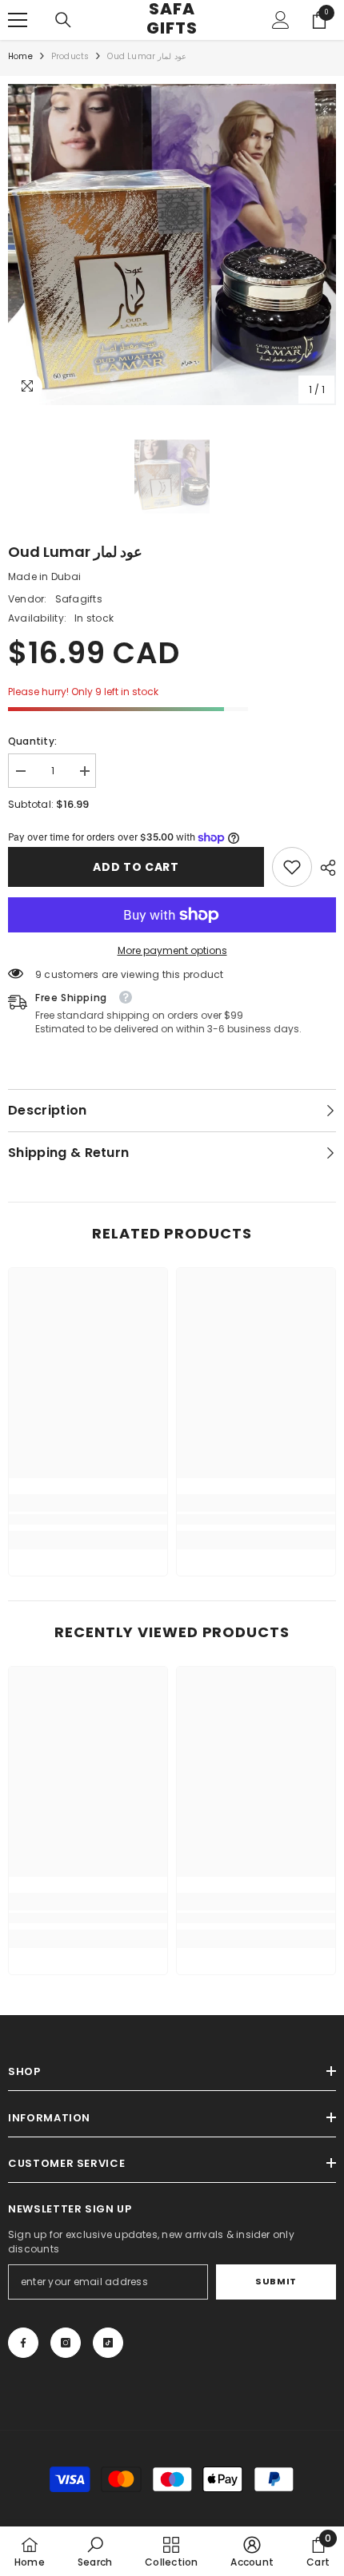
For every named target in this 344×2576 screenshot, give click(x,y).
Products (70, 56)
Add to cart (136, 867)
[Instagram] (66, 2343)
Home (20, 56)
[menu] (18, 20)
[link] (292, 867)
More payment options (172, 950)
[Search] (63, 20)
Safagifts (79, 599)
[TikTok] (108, 2343)
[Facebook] (23, 2343)
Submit (276, 2281)
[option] (172, 244)
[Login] (281, 20)
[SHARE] (324, 868)
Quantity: (32, 741)
